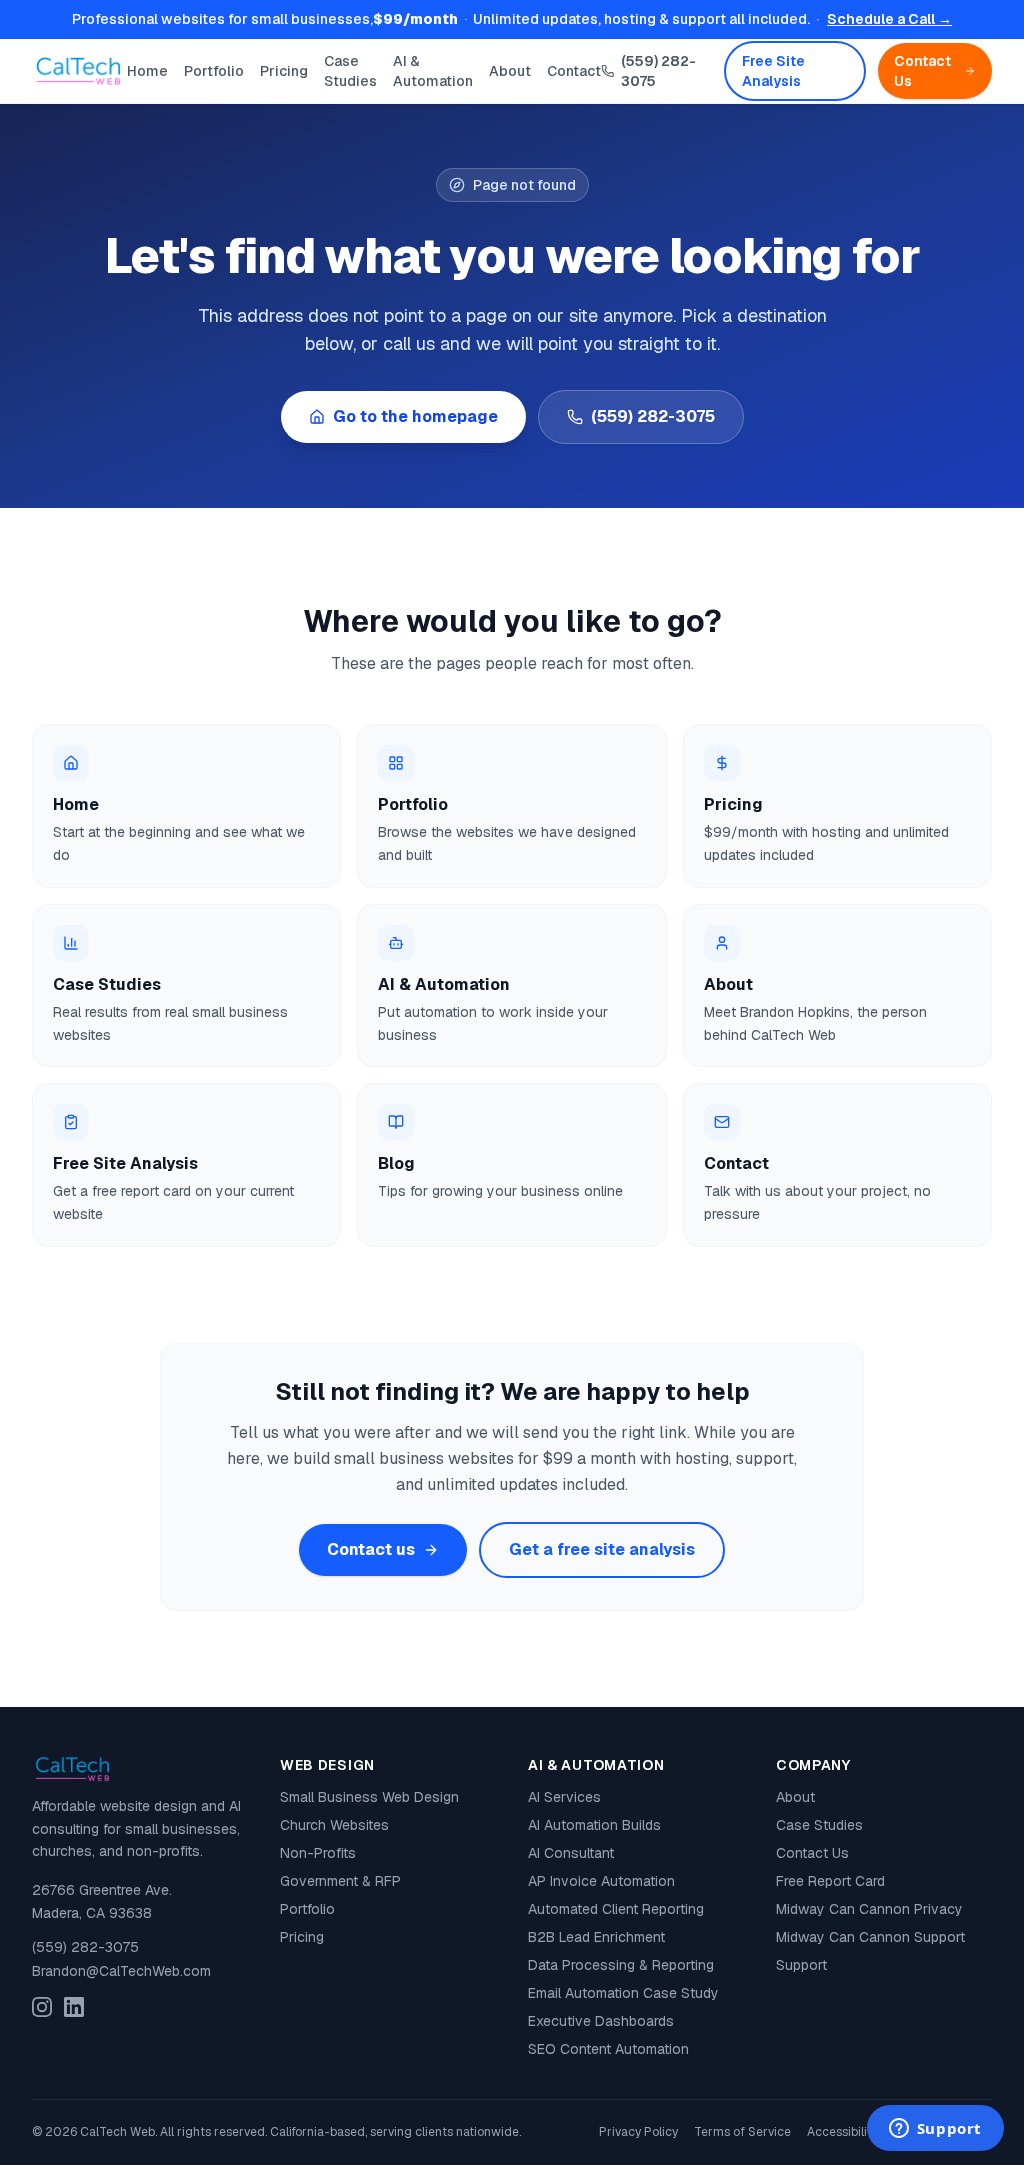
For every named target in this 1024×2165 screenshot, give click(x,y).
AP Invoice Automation (601, 1881)
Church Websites (334, 1825)
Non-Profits (318, 1853)
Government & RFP (340, 1881)
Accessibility (842, 2132)
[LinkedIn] (74, 2007)
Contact (574, 71)
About (510, 71)
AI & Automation (433, 71)
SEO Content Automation (608, 2049)
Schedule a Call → (889, 19)
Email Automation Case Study (623, 1993)
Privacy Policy (638, 2132)
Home (147, 71)
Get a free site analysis (602, 1549)
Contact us (371, 1549)
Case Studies (350, 71)
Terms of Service (742, 2132)
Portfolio (214, 71)
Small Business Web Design (369, 1797)
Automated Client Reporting (616, 1909)
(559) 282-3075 (658, 71)
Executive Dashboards (601, 2021)
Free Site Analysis (773, 71)
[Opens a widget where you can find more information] (935, 2130)
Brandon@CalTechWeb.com (121, 1971)
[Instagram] (42, 2007)
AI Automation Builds (594, 1825)
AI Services (564, 1797)
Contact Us (922, 71)
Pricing (284, 71)
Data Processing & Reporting (621, 1965)
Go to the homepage (415, 416)
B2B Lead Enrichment (596, 1937)
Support (801, 1965)
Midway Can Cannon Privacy (869, 1909)
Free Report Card (830, 1881)
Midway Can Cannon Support (870, 1937)
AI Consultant (571, 1853)
